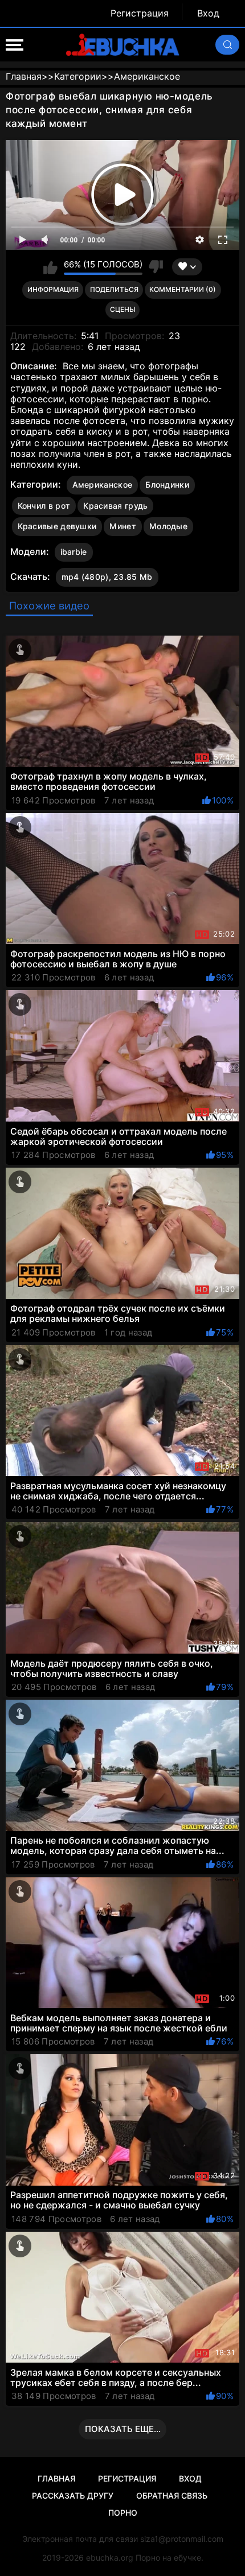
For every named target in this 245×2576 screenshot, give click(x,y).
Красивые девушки (57, 526)
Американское (103, 485)
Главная (56, 2478)
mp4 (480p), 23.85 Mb (107, 577)
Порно (123, 2513)
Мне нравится (50, 267)
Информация (53, 289)
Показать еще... (123, 2429)
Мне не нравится (156, 267)
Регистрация (140, 13)
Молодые (168, 526)
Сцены (122, 309)
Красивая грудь (115, 506)
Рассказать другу (73, 2495)
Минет (123, 526)
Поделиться (114, 289)
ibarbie (74, 552)
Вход (208, 13)
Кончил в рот (44, 506)
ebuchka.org (110, 2558)
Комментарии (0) (183, 289)
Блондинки (167, 485)
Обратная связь (172, 2495)
